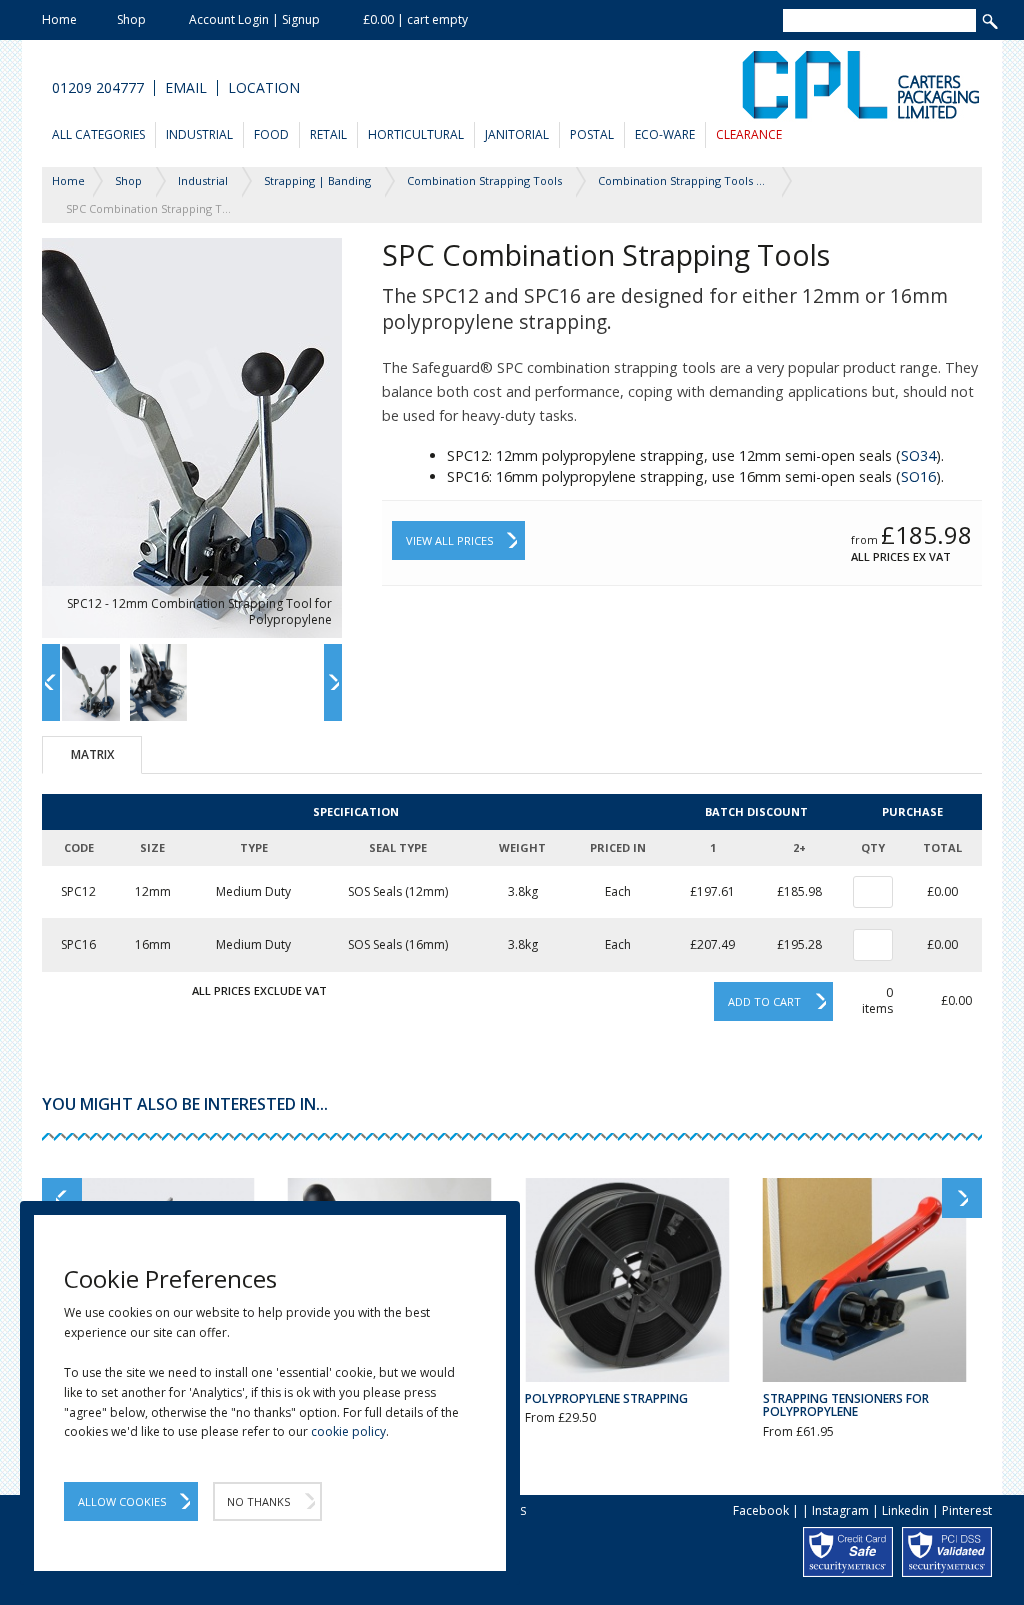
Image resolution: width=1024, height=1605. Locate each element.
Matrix (92, 754)
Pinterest (967, 1510)
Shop (131, 19)
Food (271, 134)
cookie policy (348, 1431)
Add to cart (764, 1001)
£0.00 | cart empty (415, 19)
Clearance (749, 134)
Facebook (761, 1510)
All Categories (98, 134)
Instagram (840, 1510)
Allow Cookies (122, 1501)
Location (264, 88)
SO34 (918, 455)
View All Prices (449, 540)
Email (186, 88)
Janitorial (517, 134)
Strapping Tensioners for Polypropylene (846, 1405)
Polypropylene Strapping (606, 1398)
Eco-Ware (665, 134)
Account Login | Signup (254, 19)
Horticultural (416, 134)
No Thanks (258, 1501)
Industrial (199, 134)
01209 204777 (98, 88)
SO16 (918, 476)
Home (59, 19)
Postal (592, 134)
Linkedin (905, 1510)
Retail (328, 134)
